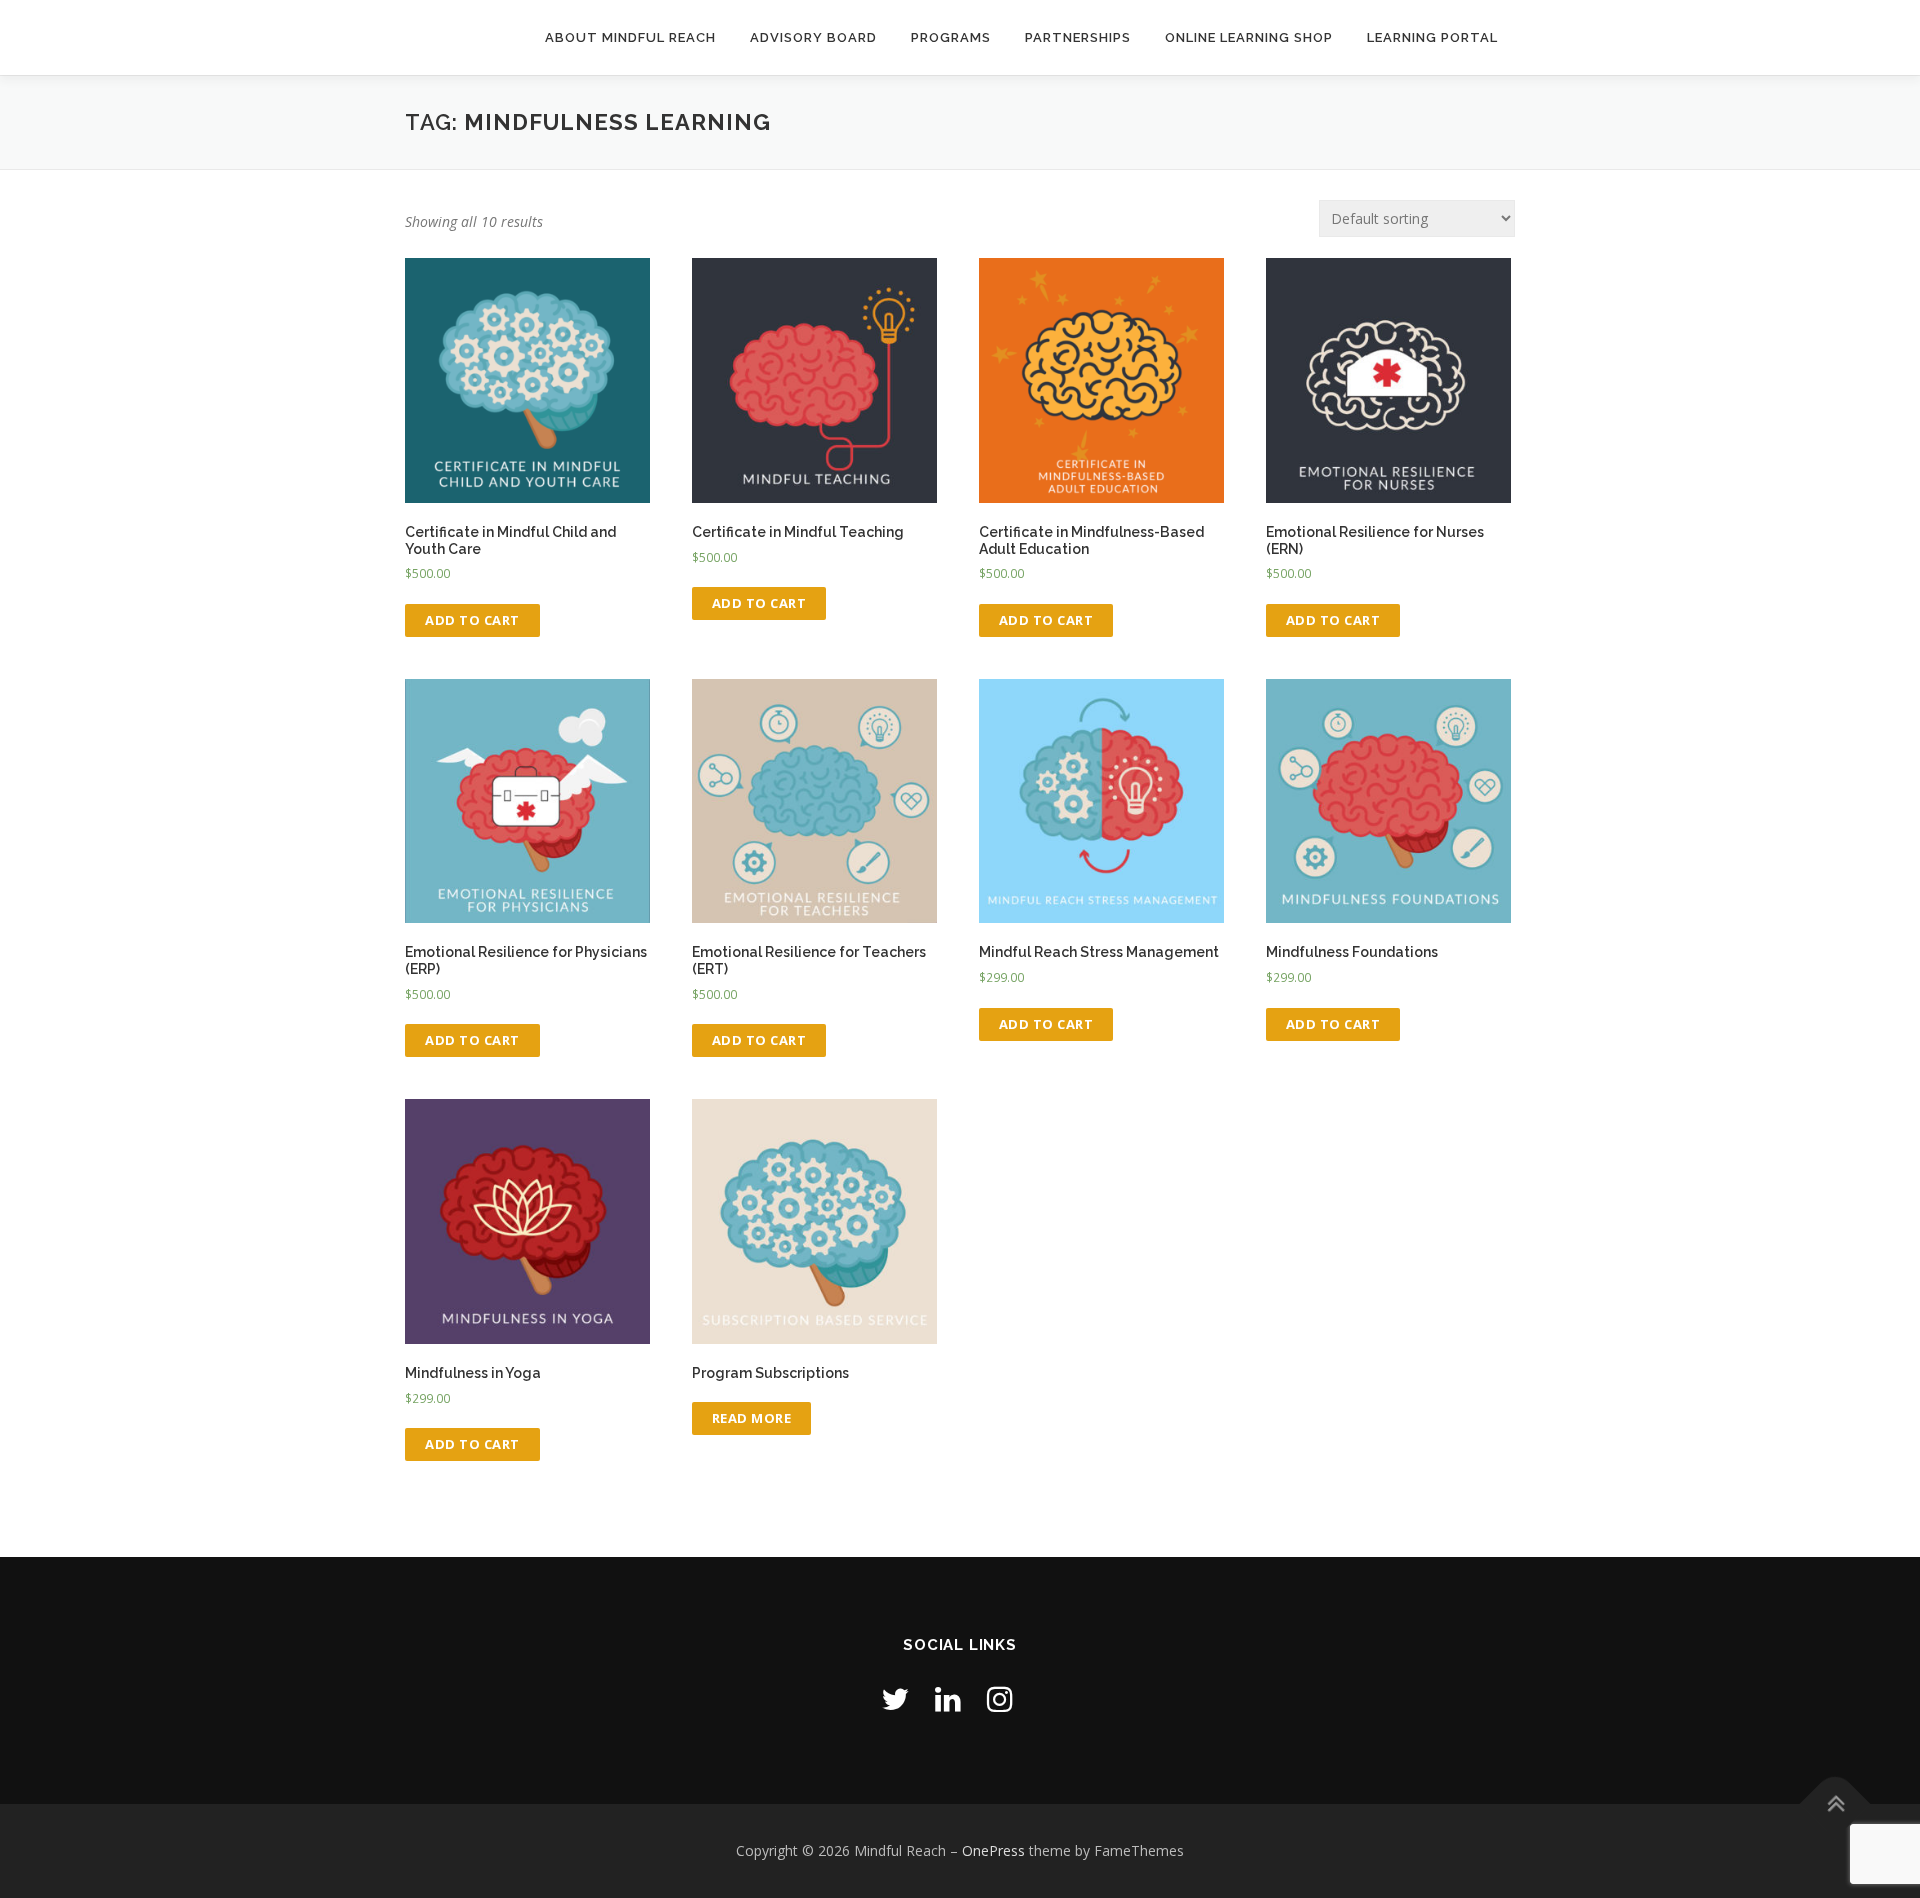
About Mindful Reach (630, 37)
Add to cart (472, 620)
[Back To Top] (1835, 1804)
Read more (752, 1418)
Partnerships (1078, 37)
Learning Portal (1432, 37)
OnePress (993, 1850)
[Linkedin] (948, 1698)
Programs (951, 37)
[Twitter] (895, 1698)
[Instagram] (1000, 1698)
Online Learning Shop (1249, 37)
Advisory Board (813, 37)
